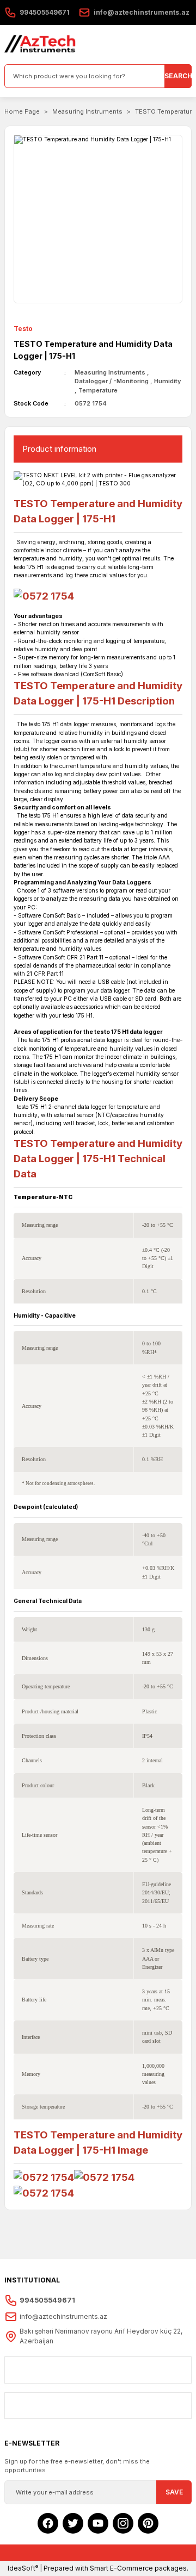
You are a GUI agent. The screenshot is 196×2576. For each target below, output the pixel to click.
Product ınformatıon (59, 449)
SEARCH (178, 76)
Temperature (98, 390)
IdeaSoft (23, 2568)
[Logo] (40, 45)
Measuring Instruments (110, 372)
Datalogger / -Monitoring (112, 381)
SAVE (174, 2492)
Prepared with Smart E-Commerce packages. (116, 2568)
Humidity (168, 381)
